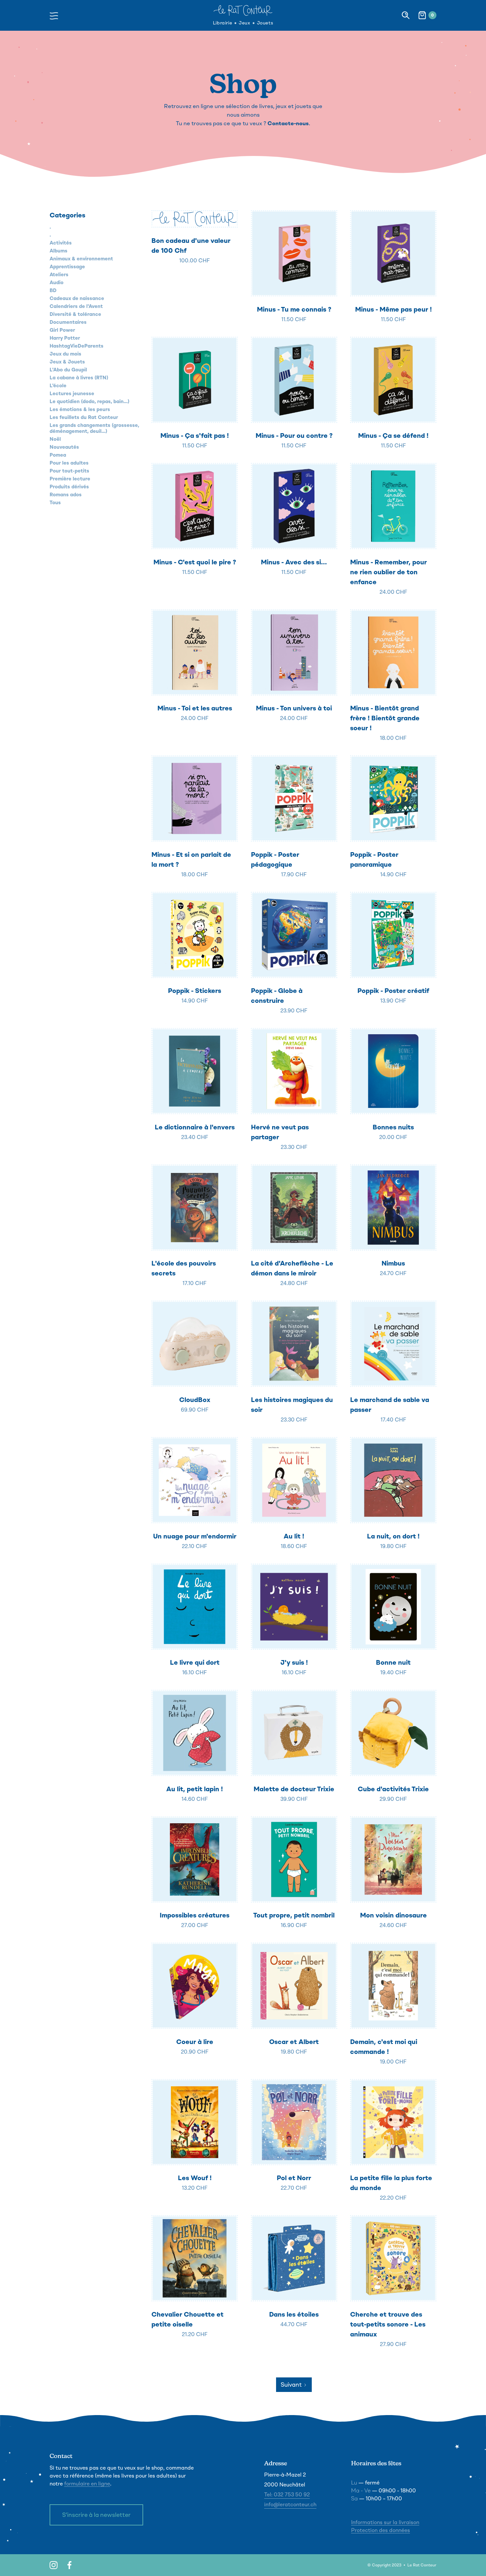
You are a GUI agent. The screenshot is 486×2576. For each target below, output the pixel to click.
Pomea (58, 455)
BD (53, 290)
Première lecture (70, 479)
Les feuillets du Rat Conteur (84, 417)
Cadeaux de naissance (77, 298)
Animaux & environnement (81, 259)
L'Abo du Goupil (68, 370)
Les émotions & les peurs (80, 409)
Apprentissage (67, 267)
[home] (243, 10)
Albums (59, 251)
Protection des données (381, 2530)
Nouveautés (64, 447)
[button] (56, 15)
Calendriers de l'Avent (76, 306)
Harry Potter (65, 338)
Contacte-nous (288, 123)
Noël (55, 439)
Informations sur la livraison (385, 2522)
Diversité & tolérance (75, 314)
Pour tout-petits (69, 471)
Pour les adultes (69, 463)
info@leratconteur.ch (290, 2504)
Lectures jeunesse (72, 394)
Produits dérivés (69, 487)
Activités (61, 243)
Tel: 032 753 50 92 (287, 2495)
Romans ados (66, 495)
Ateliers (59, 275)
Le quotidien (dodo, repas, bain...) (89, 401)
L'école (58, 386)
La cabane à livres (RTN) (79, 378)
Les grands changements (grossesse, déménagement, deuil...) (94, 428)
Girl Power (62, 330)
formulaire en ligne (87, 2484)
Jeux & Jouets (67, 362)
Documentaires (68, 322)
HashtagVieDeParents (77, 346)
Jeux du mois (65, 354)
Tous (55, 503)
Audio (57, 283)
